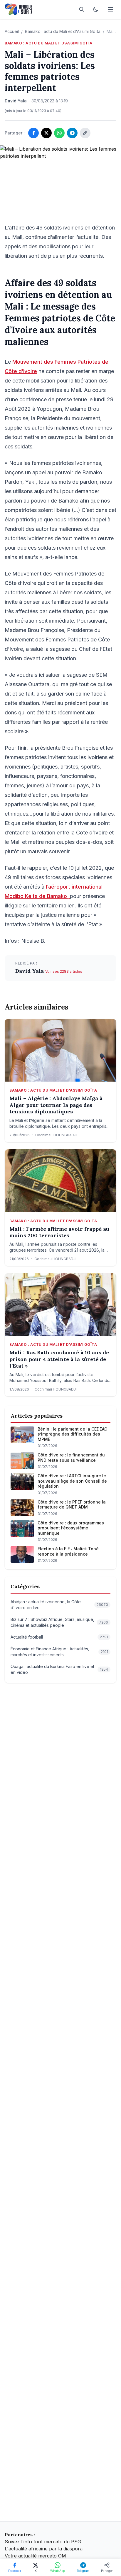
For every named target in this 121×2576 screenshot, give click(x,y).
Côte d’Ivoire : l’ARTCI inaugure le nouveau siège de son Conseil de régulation (72, 1481)
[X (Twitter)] (46, 133)
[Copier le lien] (85, 133)
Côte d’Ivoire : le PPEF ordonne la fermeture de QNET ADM (72, 1505)
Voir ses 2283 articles (64, 971)
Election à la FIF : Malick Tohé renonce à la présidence (68, 1551)
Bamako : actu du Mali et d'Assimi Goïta (63, 31)
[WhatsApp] (59, 133)
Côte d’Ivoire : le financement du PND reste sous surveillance (71, 1457)
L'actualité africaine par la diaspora (44, 2549)
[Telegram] (72, 133)
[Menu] (110, 9)
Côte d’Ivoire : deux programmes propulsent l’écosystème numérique (71, 1528)
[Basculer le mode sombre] (96, 9)
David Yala (30, 971)
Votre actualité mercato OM (35, 2556)
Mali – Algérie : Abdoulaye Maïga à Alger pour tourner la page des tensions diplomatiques (56, 1105)
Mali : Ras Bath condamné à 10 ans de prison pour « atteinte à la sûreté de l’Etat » (59, 1359)
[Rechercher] (82, 9)
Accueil (12, 31)
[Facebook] (33, 133)
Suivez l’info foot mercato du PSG (43, 2542)
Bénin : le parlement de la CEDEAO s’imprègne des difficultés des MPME (73, 1434)
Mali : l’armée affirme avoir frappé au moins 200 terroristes (59, 1232)
